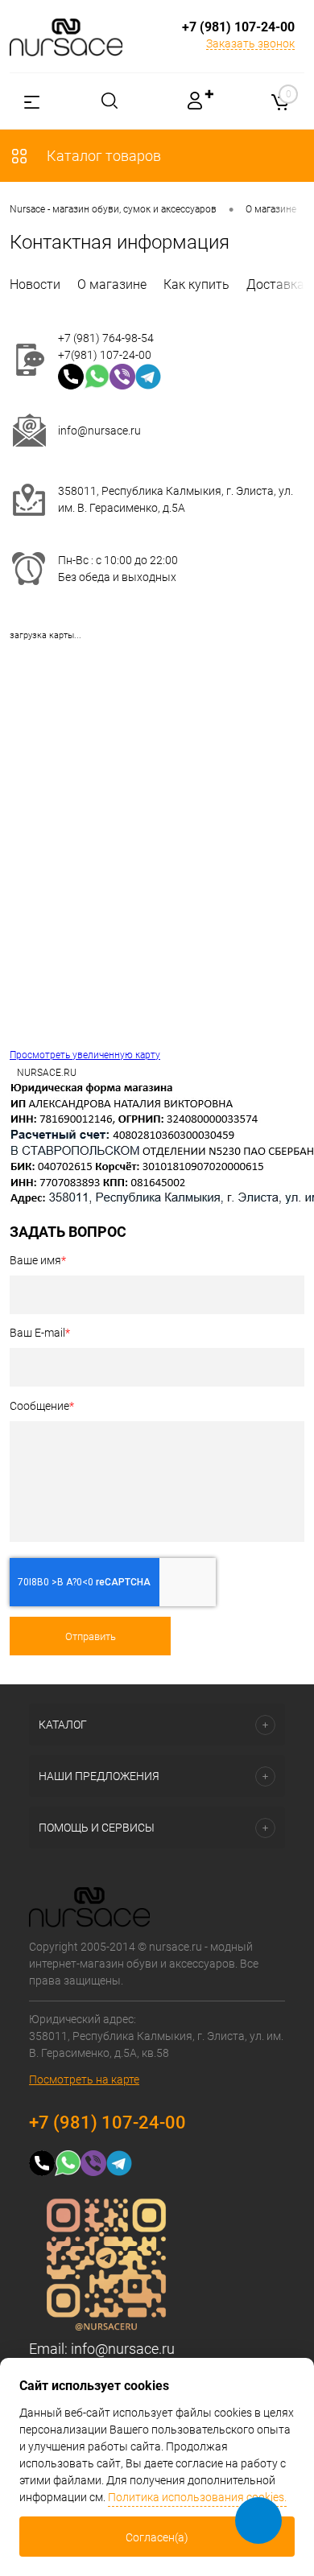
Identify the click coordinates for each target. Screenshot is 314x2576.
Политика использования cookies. (197, 2497)
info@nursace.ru (99, 431)
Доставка (275, 284)
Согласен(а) (157, 2537)
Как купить (196, 284)
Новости (35, 284)
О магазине (112, 284)
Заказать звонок (250, 43)
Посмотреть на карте (84, 2079)
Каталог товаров (102, 156)
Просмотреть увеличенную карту (85, 1055)
